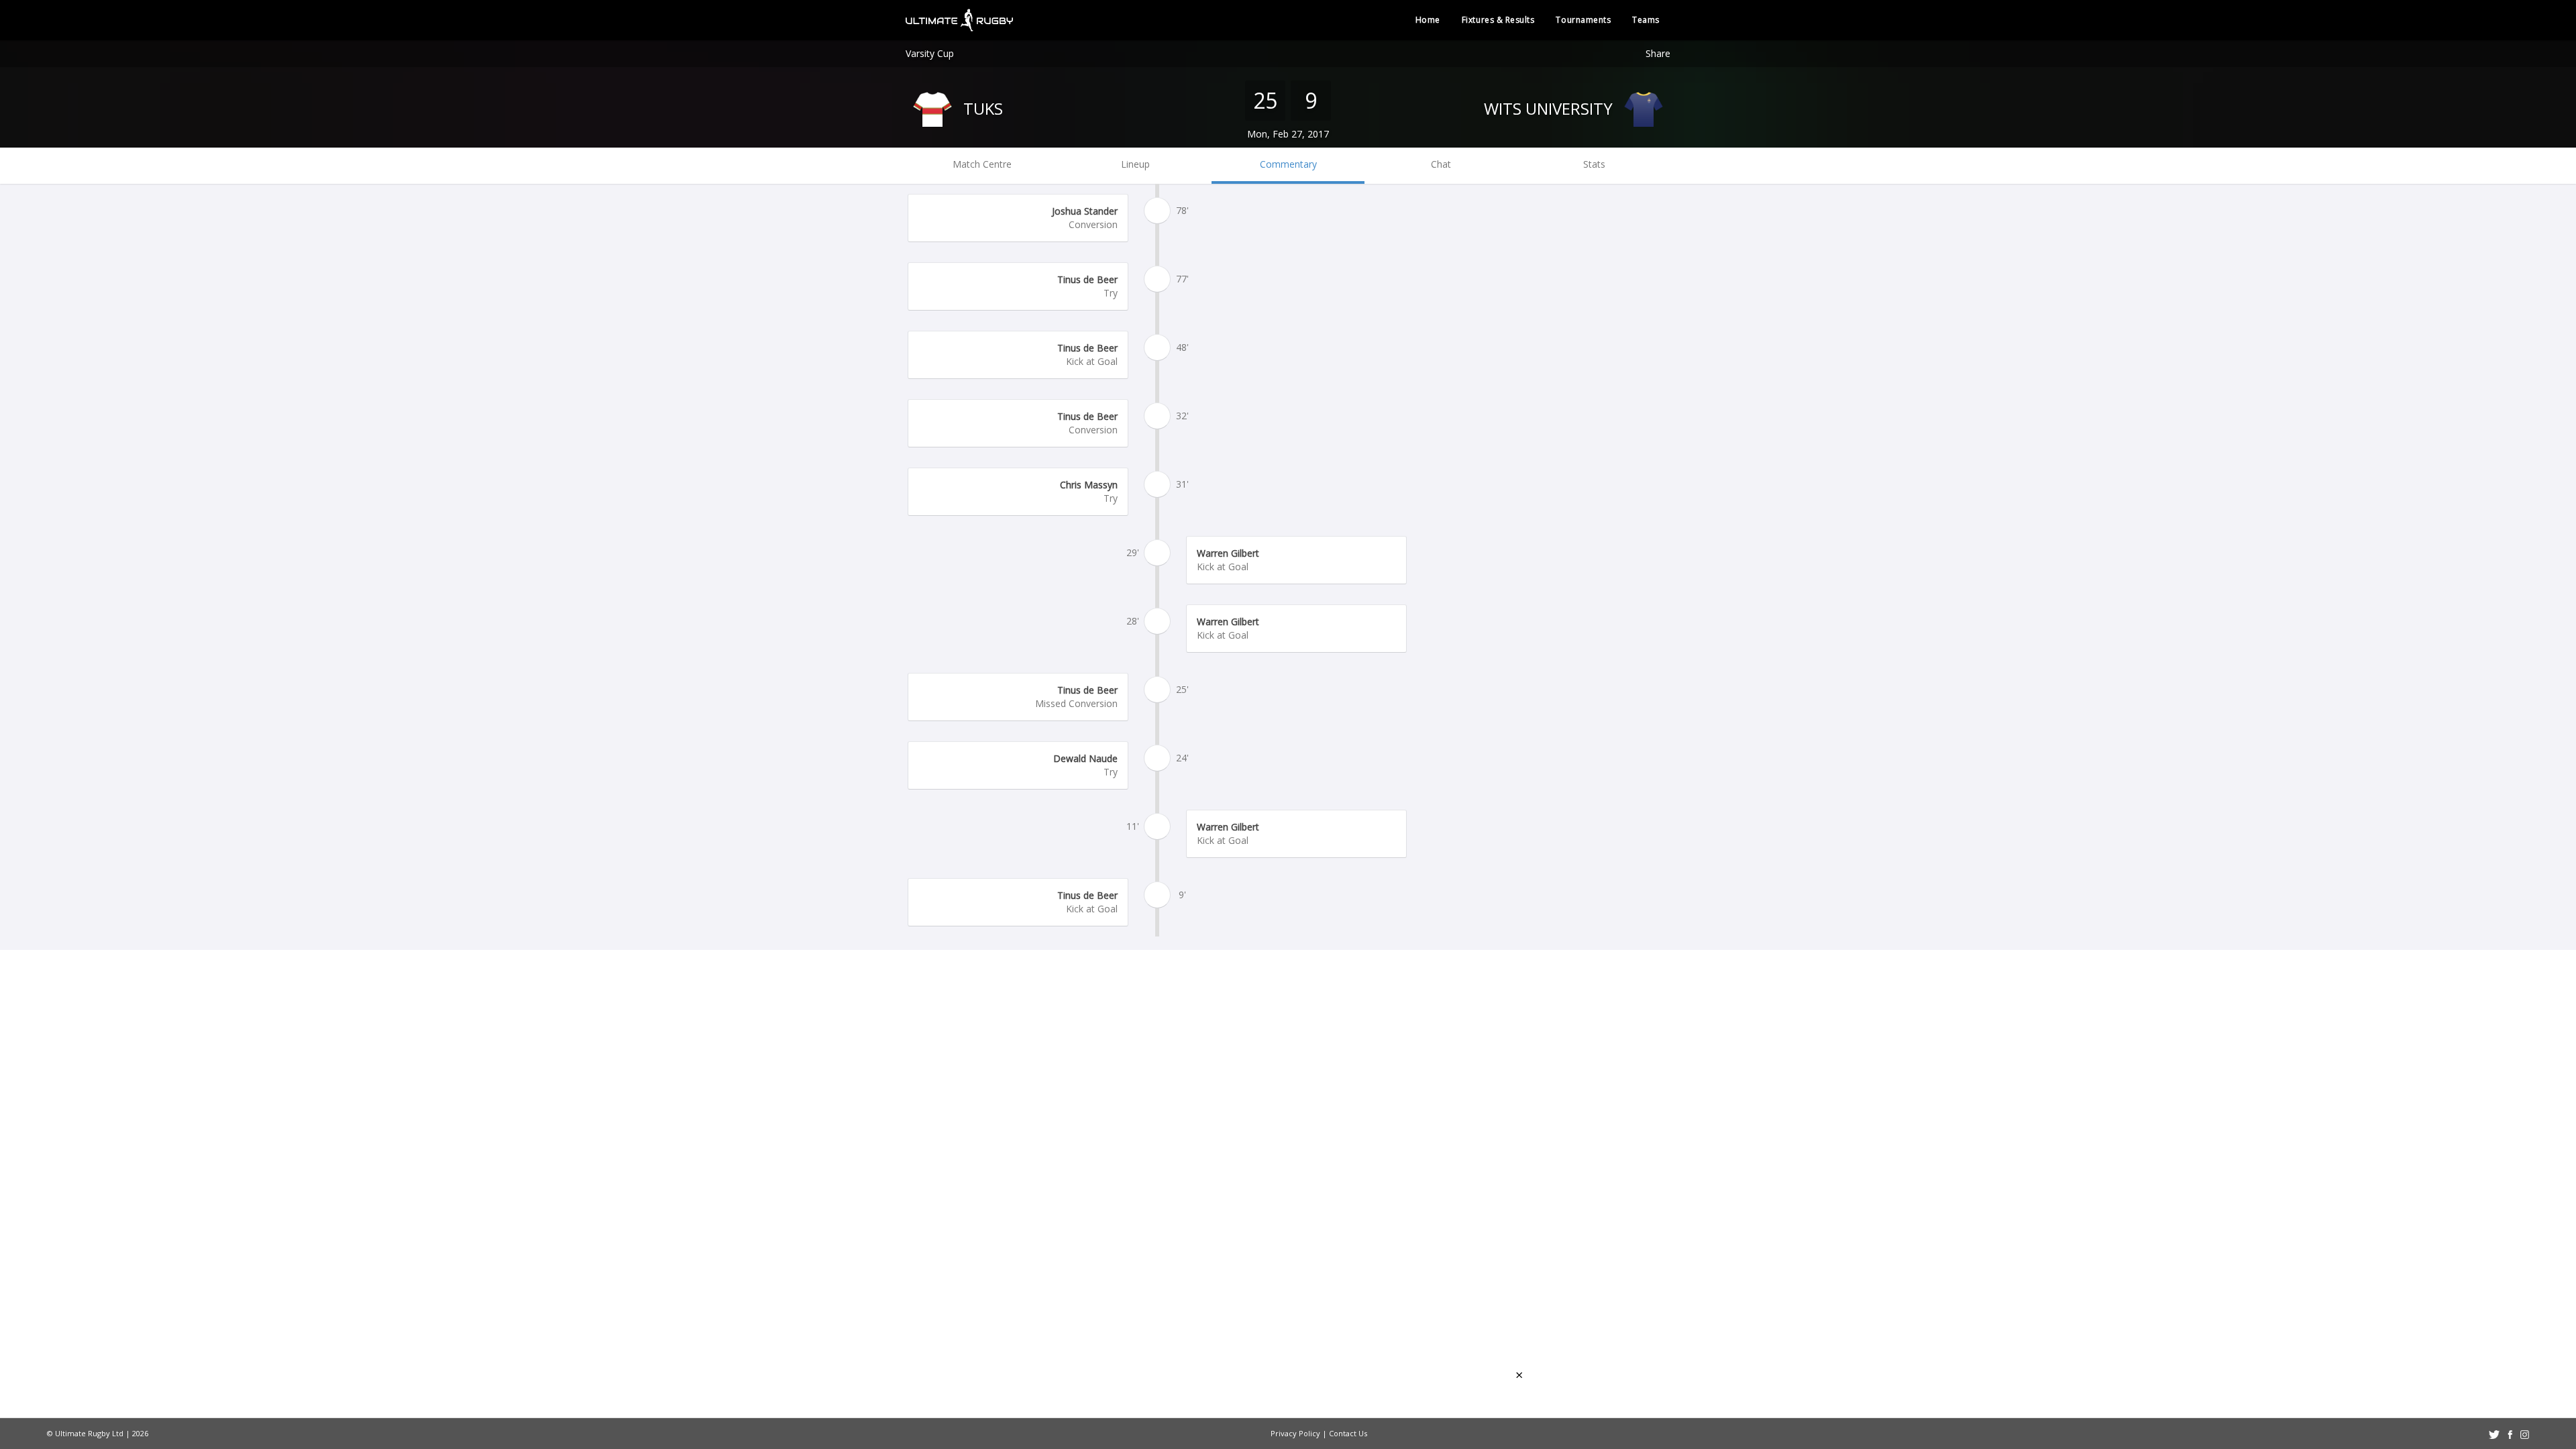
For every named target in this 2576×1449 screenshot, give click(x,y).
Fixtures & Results (1498, 20)
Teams (1646, 20)
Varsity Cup (930, 53)
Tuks (981, 108)
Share (1658, 53)
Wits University (1550, 108)
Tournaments (1583, 20)
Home (1428, 20)
